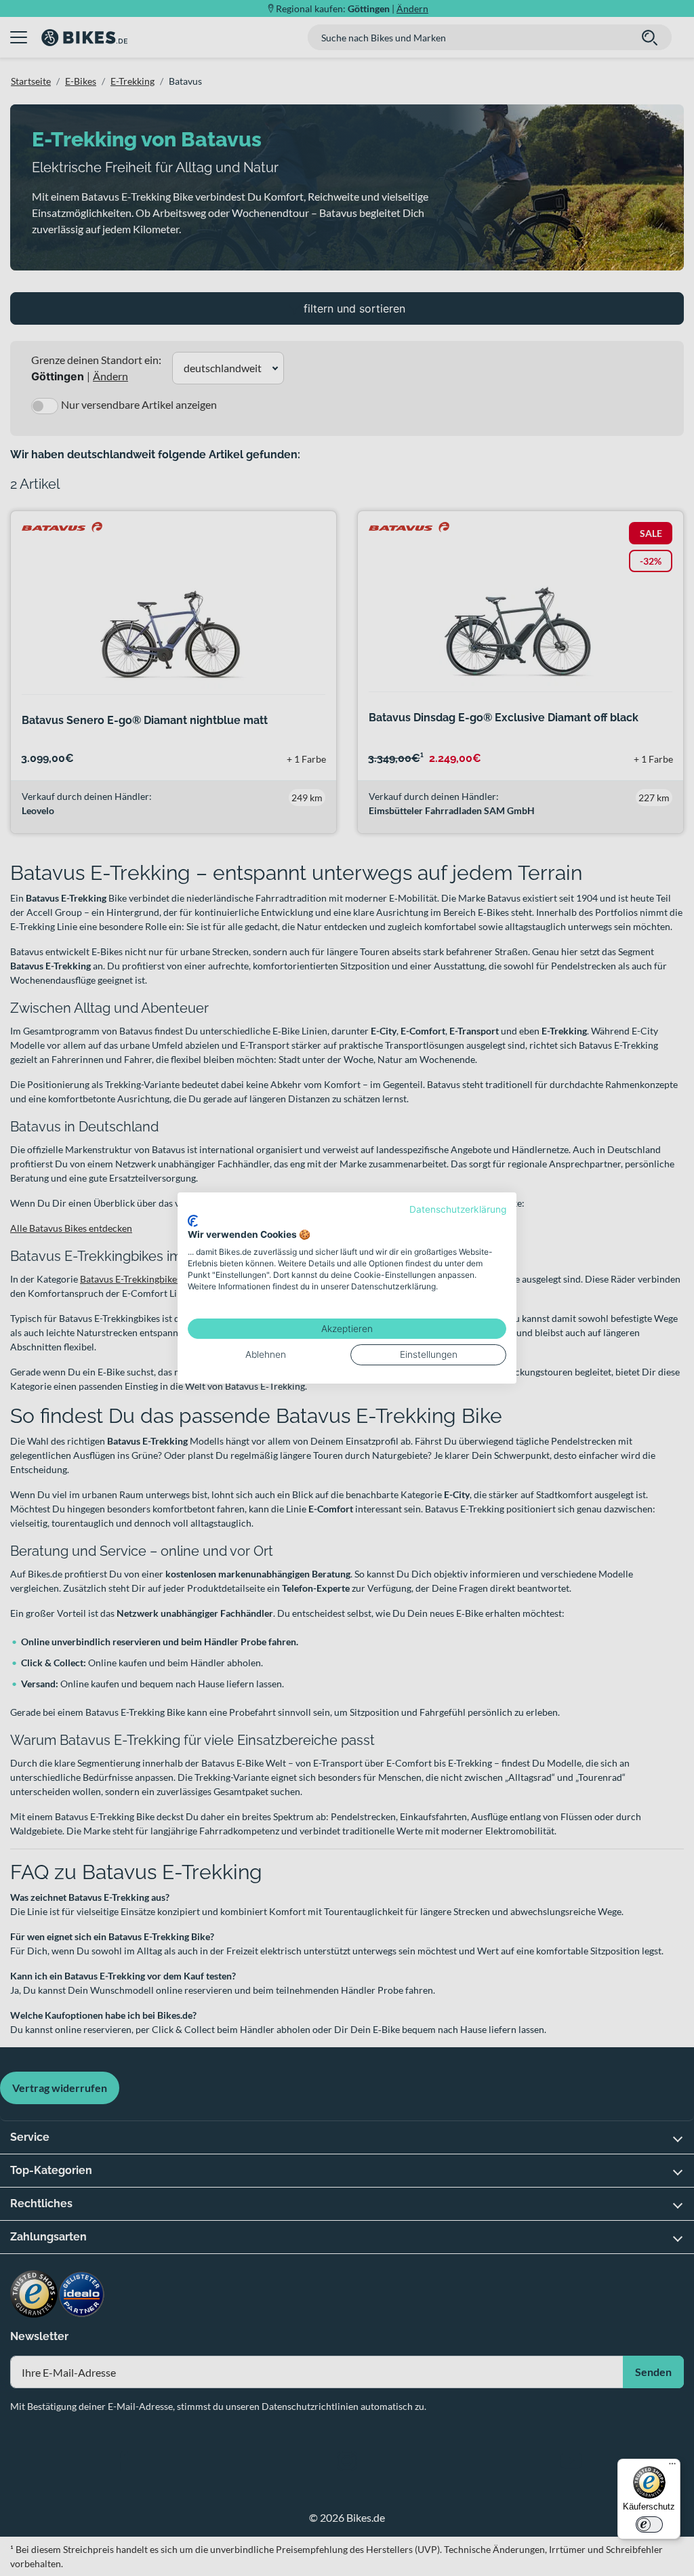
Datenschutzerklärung (458, 1209)
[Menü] (672, 2467)
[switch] (649, 2524)
